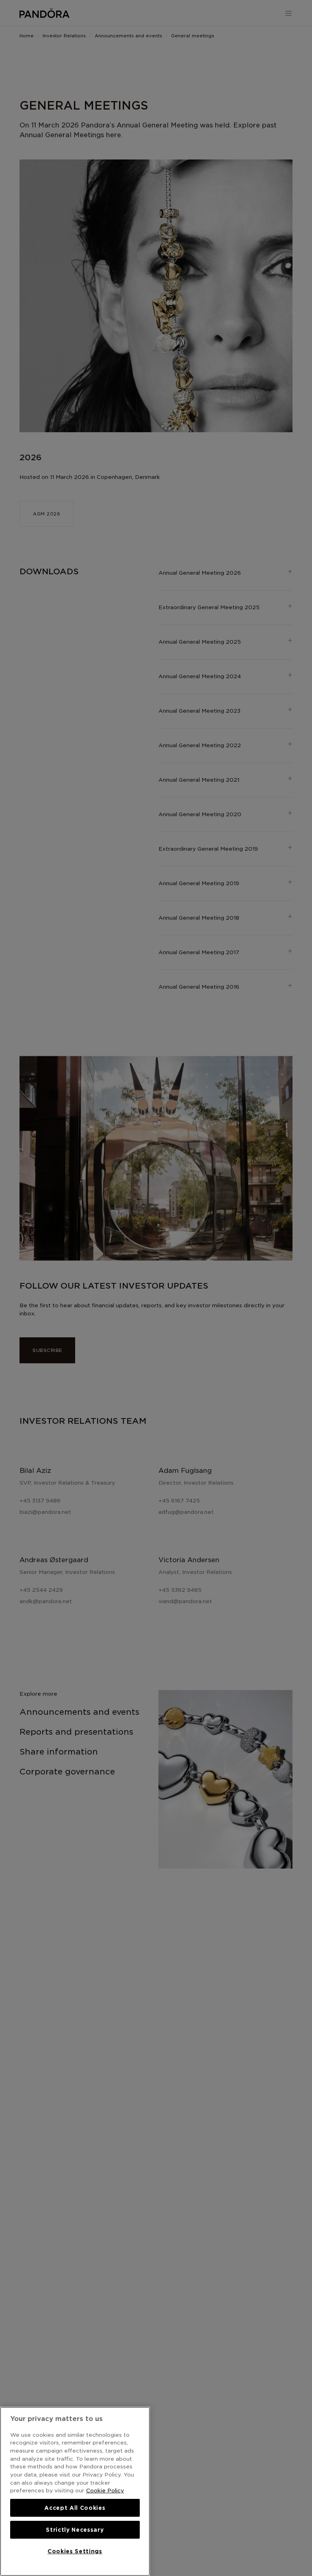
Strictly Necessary (75, 2530)
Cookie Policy (105, 2490)
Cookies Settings (75, 2551)
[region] (75, 2491)
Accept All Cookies (75, 2508)
